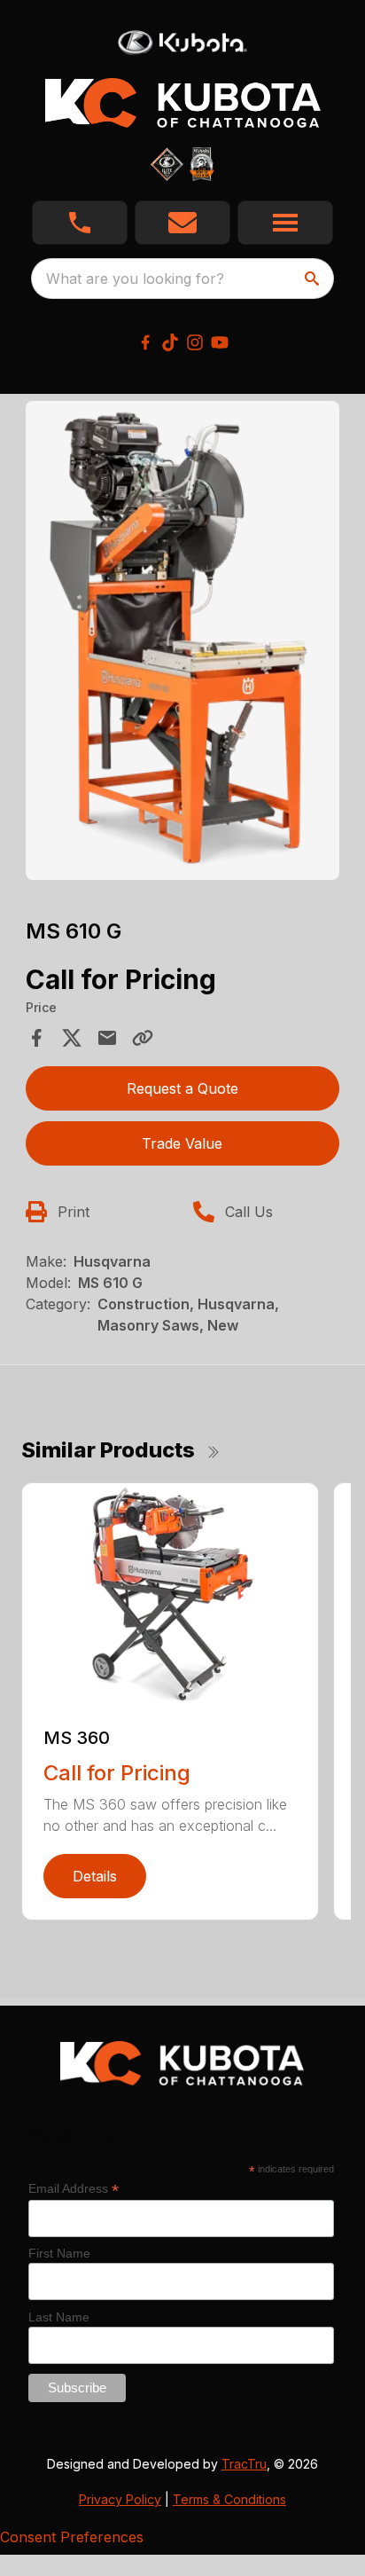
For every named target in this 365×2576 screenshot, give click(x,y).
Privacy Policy (120, 2499)
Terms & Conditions (229, 2499)
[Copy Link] (143, 1038)
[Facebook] (145, 342)
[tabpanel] (183, 643)
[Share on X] (72, 1038)
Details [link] (95, 1876)
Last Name (59, 2317)
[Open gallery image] (183, 640)
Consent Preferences (72, 2537)
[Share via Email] (107, 1038)
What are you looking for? (135, 279)
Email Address (74, 2189)
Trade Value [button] (182, 1143)
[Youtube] (220, 342)
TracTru (244, 2464)
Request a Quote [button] (182, 1088)
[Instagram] (195, 342)
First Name (59, 2253)
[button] (80, 223)
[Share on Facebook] (36, 1038)
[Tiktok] (170, 342)
